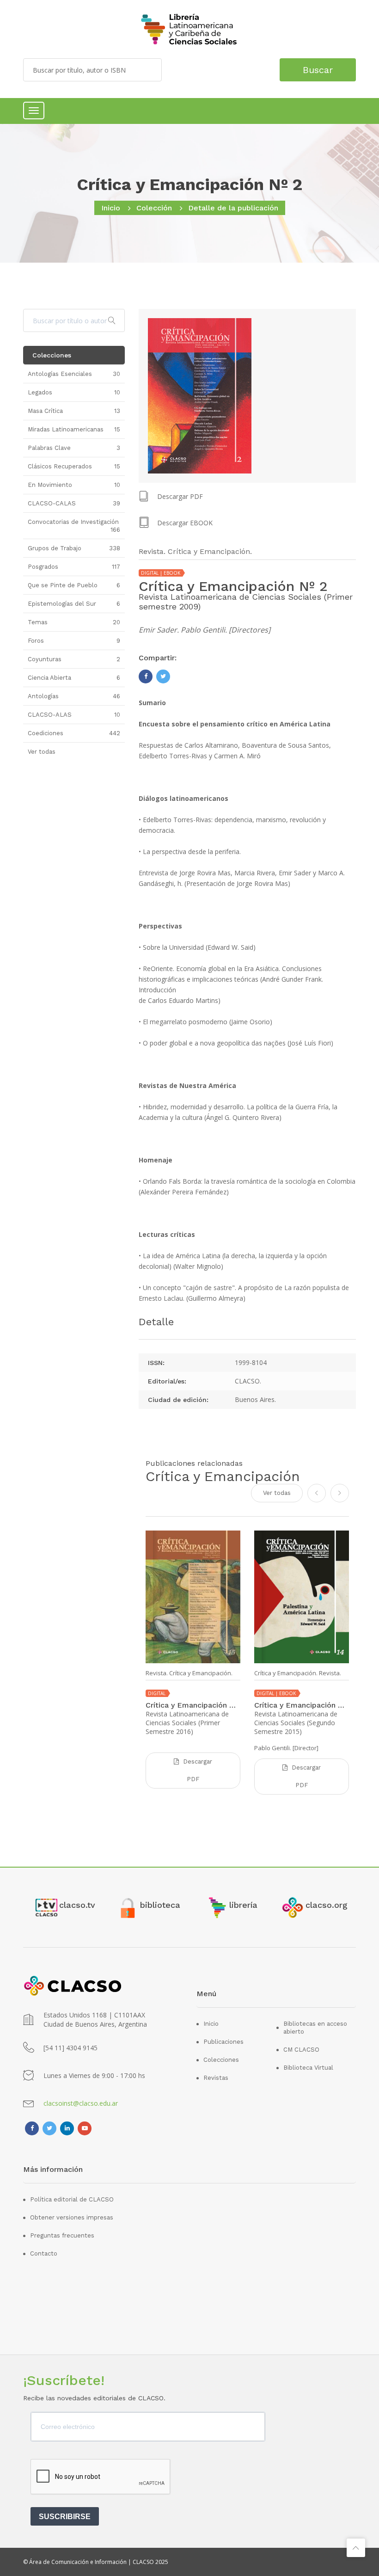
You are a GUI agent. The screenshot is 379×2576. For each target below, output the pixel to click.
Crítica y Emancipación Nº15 (193, 1705)
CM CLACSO (301, 2050)
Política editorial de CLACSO (72, 2199)
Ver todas (277, 1493)
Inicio (111, 208)
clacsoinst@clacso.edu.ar (81, 2103)
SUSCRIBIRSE (65, 2517)
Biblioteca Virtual (308, 2068)
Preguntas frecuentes (62, 2235)
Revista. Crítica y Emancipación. (189, 1673)
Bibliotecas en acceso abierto (315, 2028)
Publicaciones (223, 2042)
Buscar (318, 70)
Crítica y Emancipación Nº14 (302, 1705)
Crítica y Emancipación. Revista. (298, 1673)
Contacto (44, 2253)
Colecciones (221, 2060)
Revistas (216, 2078)
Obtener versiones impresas (72, 2217)
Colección (154, 208)
